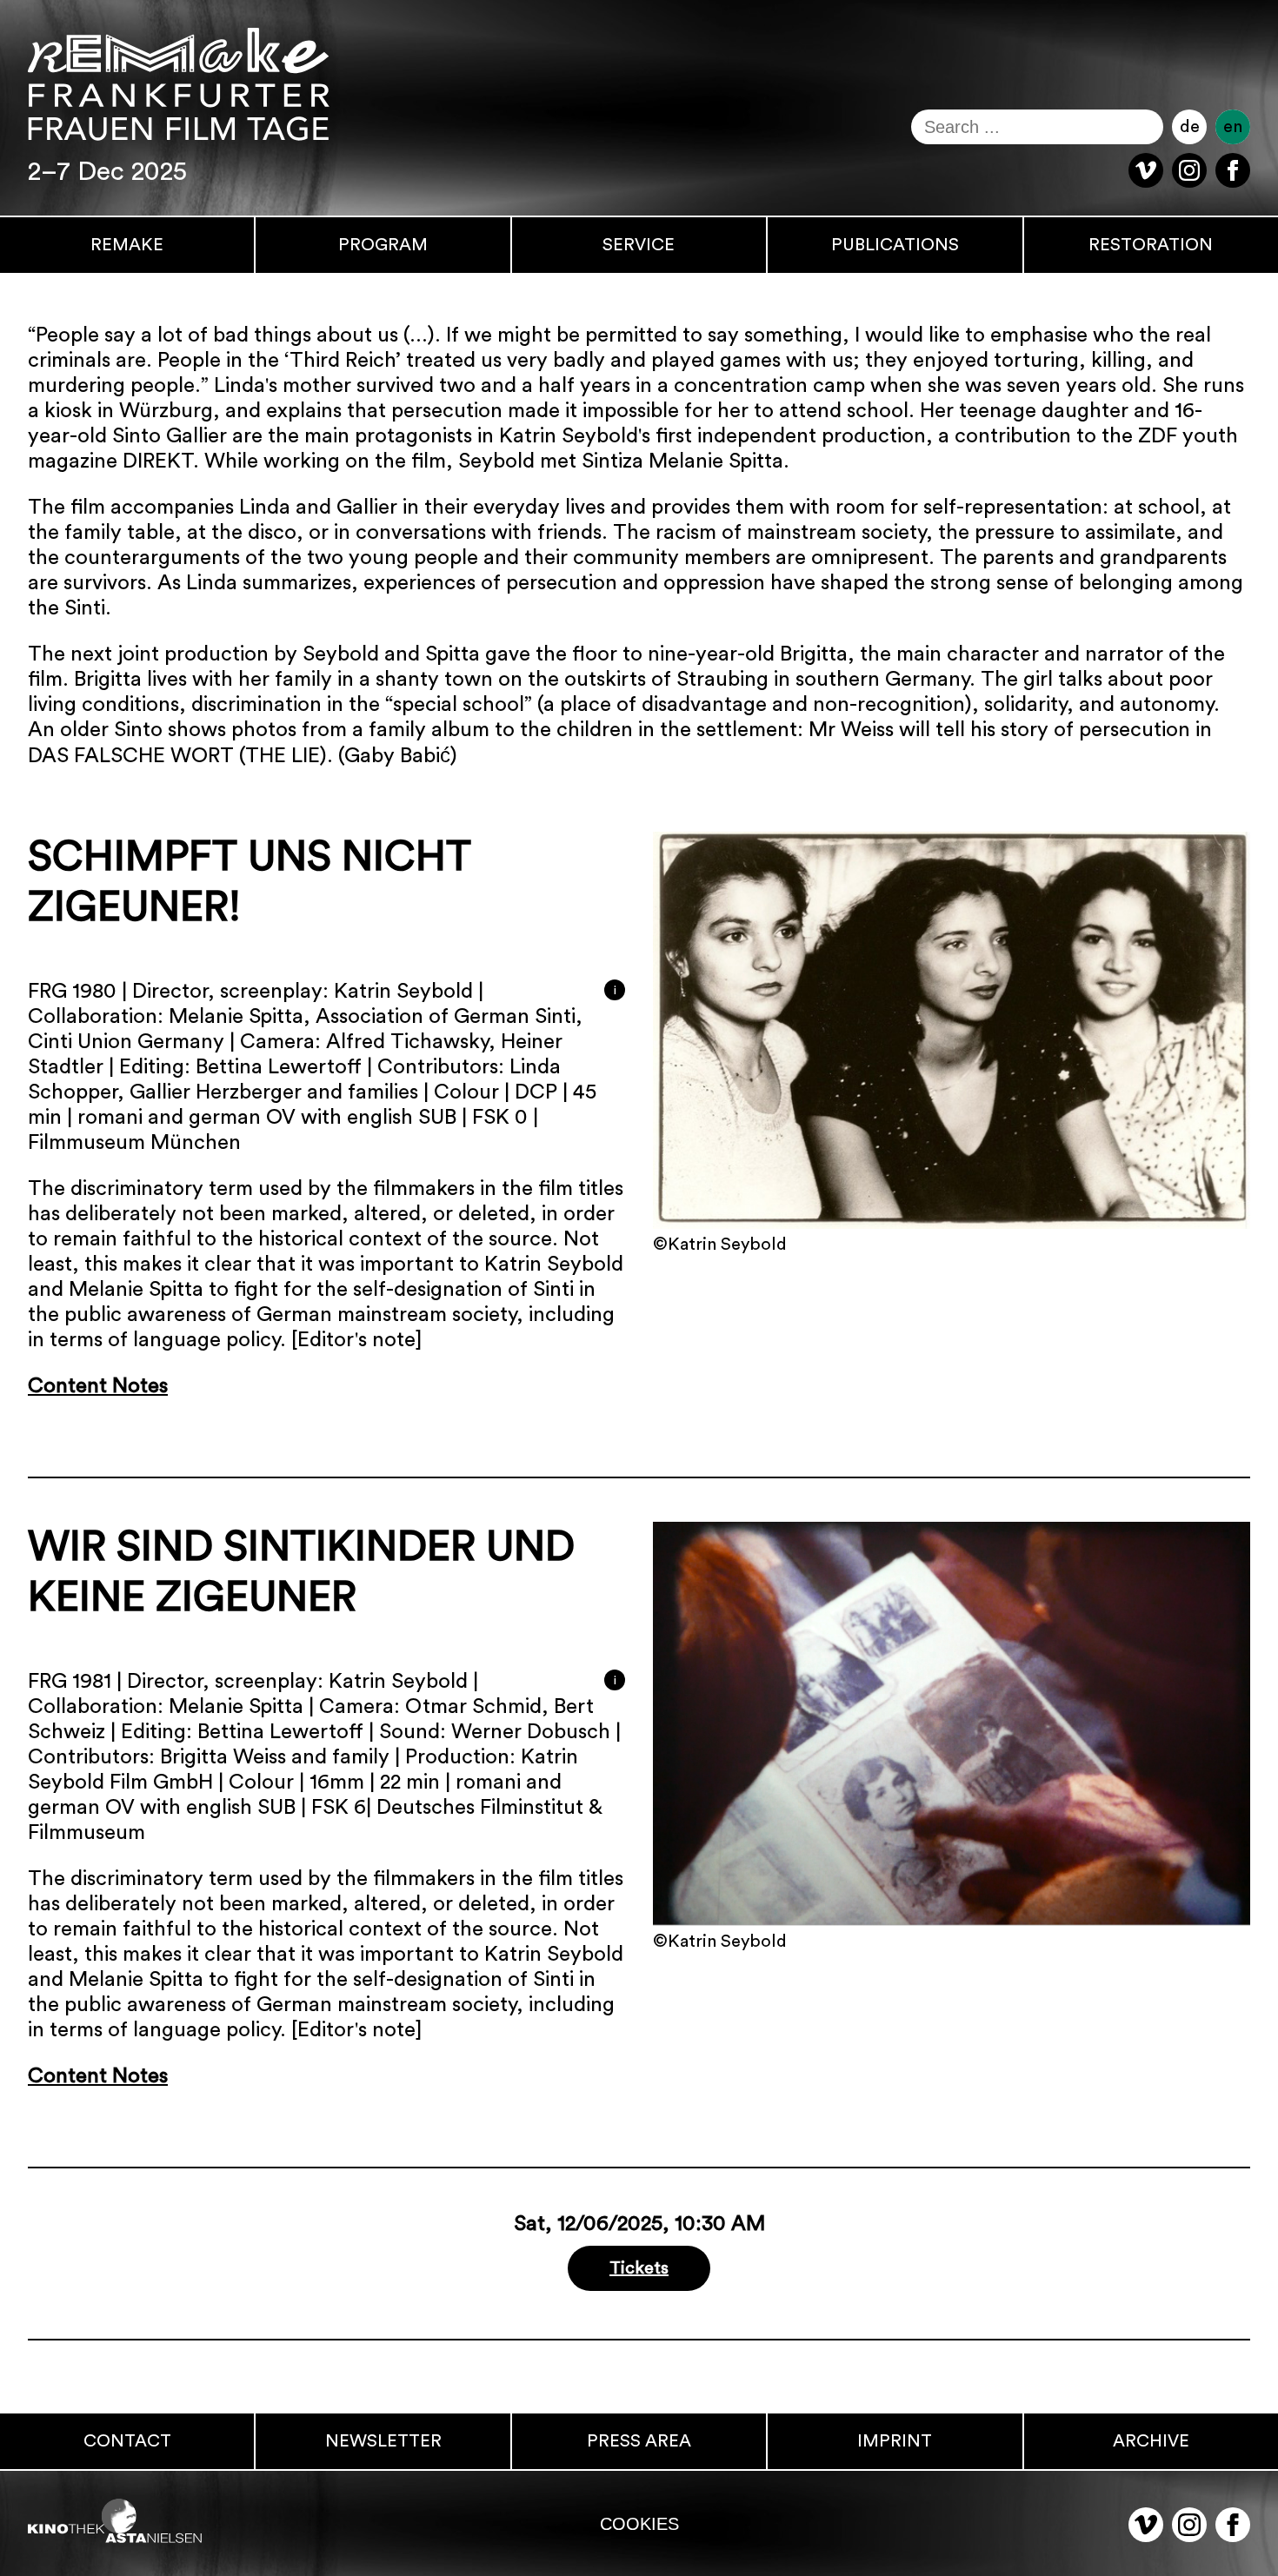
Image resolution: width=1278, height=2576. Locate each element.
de (1190, 127)
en (1233, 127)
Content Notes (98, 1386)
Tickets (639, 2268)
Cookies (639, 2523)
